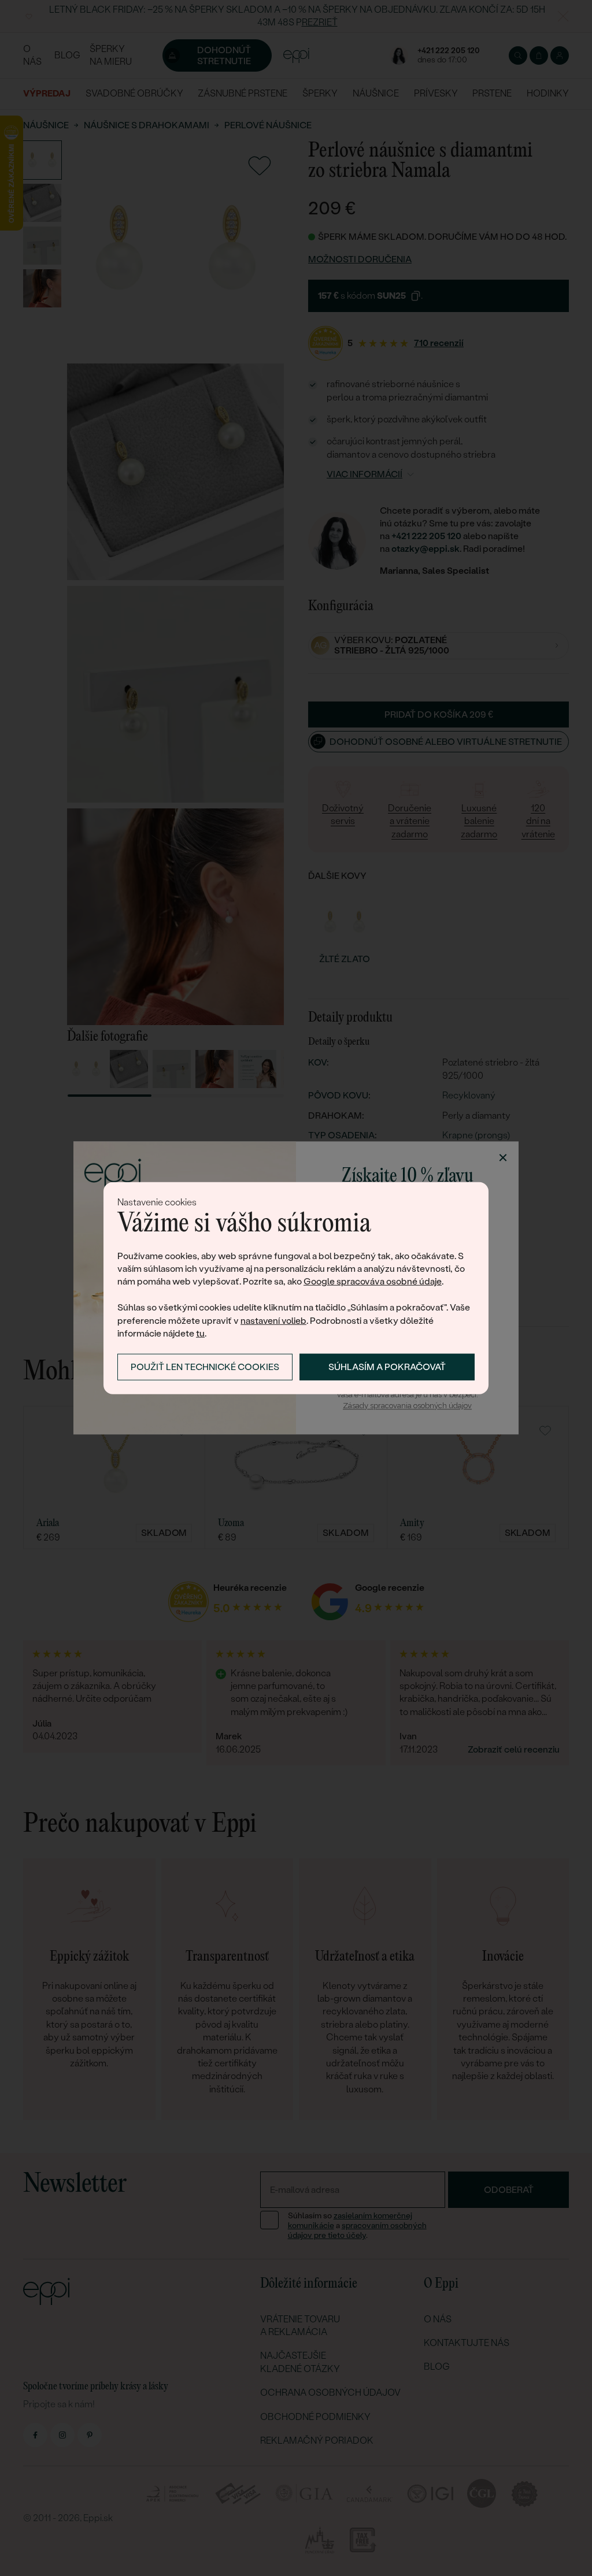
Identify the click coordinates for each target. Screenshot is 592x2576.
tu (200, 1333)
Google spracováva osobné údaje (373, 1281)
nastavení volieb (273, 1320)
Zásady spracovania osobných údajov (407, 1406)
